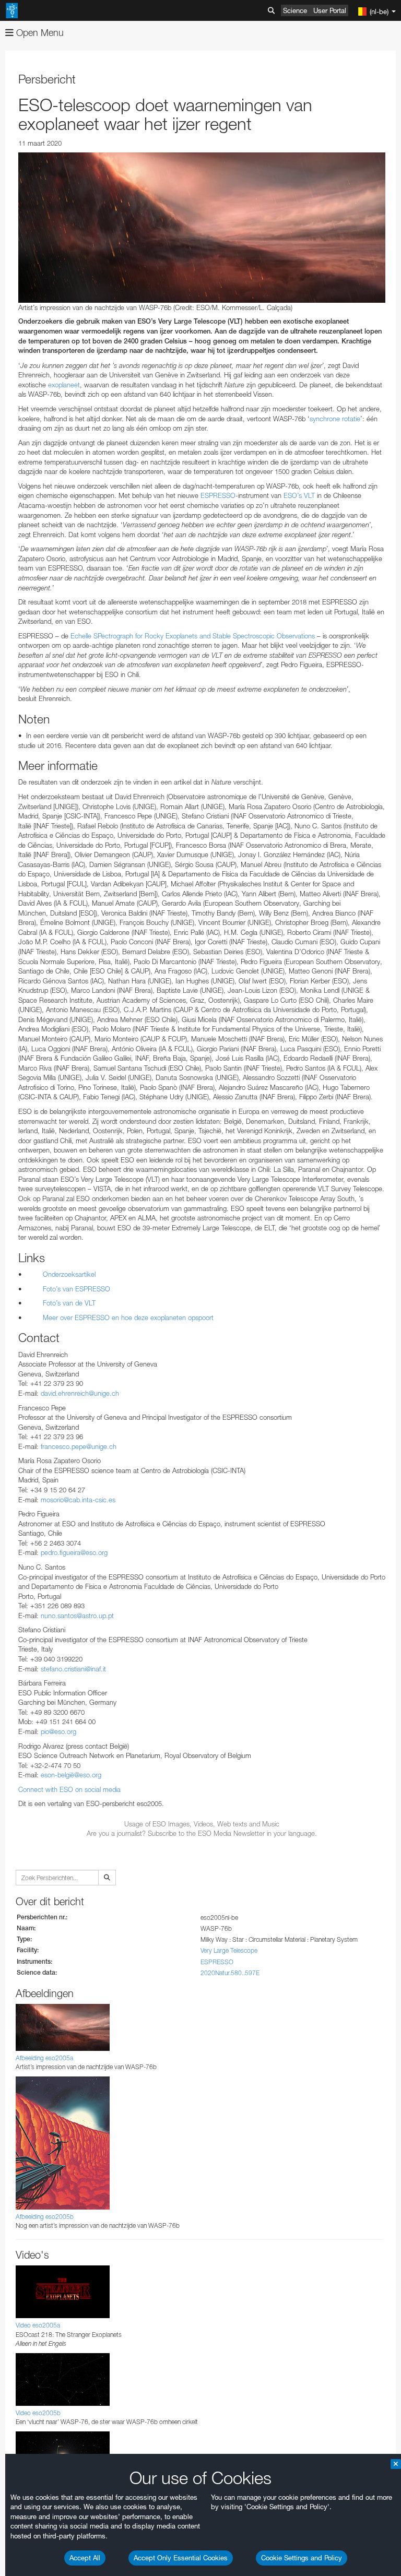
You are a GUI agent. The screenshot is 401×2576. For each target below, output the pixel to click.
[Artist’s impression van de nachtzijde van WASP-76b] (202, 228)
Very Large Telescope (229, 1950)
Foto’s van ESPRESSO (76, 1289)
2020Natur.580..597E (230, 1973)
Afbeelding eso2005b (45, 2217)
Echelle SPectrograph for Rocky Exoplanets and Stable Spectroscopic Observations (193, 636)
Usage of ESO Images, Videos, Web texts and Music (202, 1824)
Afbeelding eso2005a (44, 2058)
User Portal (330, 10)
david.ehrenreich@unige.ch (80, 1393)
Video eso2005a (38, 2325)
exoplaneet (64, 385)
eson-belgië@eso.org (71, 1775)
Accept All (85, 2558)
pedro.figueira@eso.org (74, 1552)
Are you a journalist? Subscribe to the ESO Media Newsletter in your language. (202, 1833)
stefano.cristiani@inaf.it (73, 1669)
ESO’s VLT (299, 495)
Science (295, 10)
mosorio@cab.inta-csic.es (78, 1500)
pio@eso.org (58, 1731)
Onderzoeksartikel (69, 1274)
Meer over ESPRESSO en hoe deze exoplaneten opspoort (128, 1317)
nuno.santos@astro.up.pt (77, 1616)
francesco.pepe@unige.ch (79, 1446)
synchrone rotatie (335, 419)
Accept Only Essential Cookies (181, 2558)
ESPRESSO (217, 495)
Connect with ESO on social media (69, 1789)
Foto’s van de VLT (69, 1303)
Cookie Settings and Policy (302, 2558)
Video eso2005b (38, 2413)
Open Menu (39, 33)
